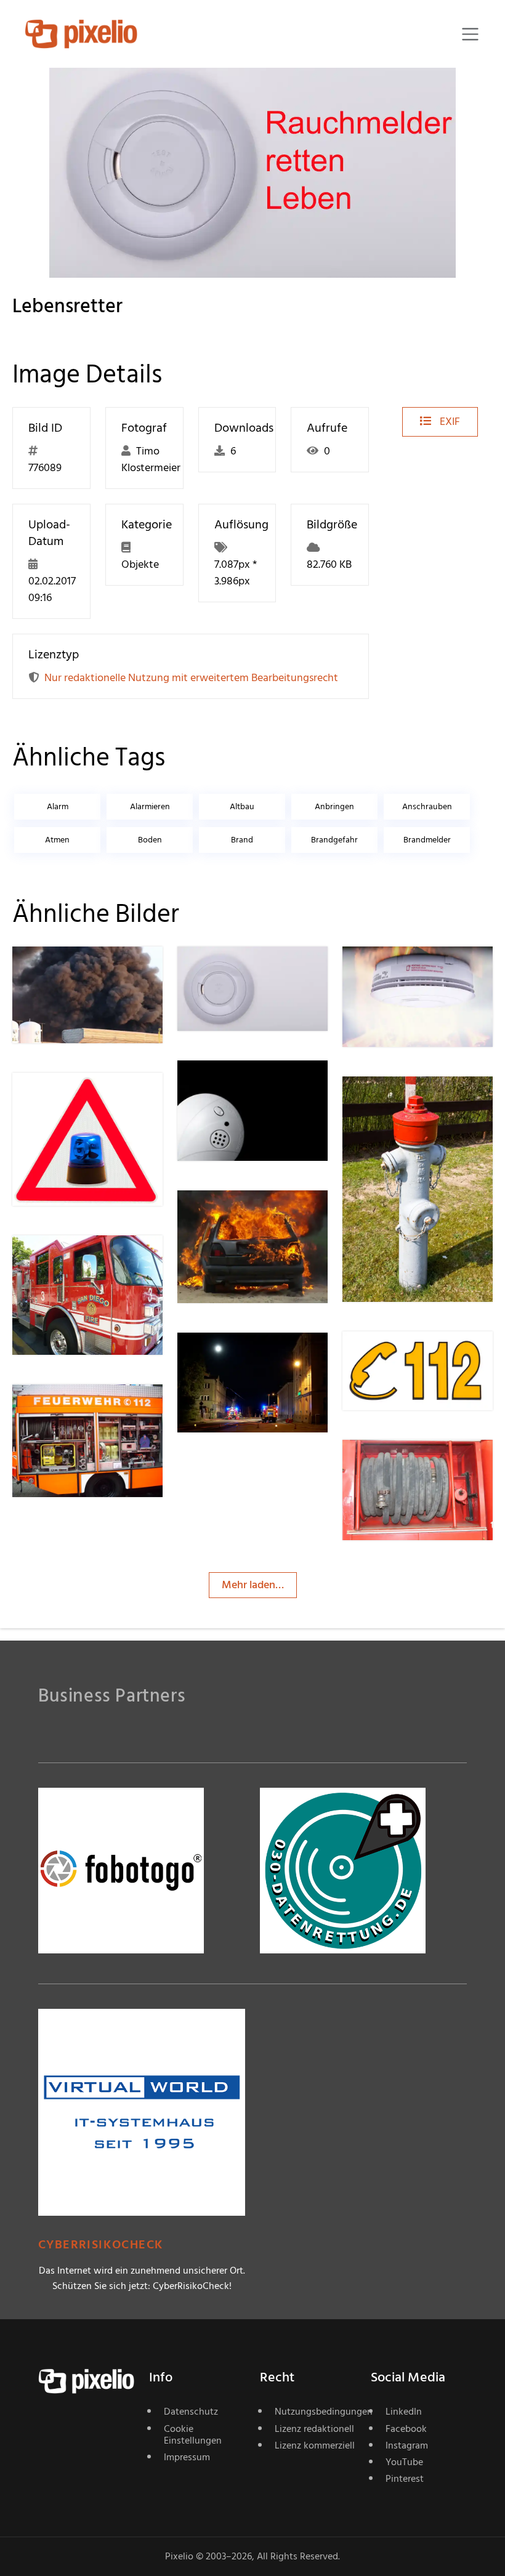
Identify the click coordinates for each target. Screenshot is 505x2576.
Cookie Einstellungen (193, 2435)
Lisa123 (403, 1465)
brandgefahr (334, 840)
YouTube (404, 2462)
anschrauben (427, 806)
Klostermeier (251, 971)
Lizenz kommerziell (315, 2445)
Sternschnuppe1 (94, 1409)
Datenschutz (191, 2412)
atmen (57, 840)
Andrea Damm (91, 1260)
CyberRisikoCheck (101, 2245)
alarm (58, 806)
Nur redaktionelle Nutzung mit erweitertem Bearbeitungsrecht (191, 678)
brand (242, 840)
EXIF (449, 422)
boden (150, 840)
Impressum (187, 2457)
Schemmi (78, 971)
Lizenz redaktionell (314, 2429)
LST (230, 1357)
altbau (242, 806)
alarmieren (150, 806)
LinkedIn (404, 2412)
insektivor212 (87, 1098)
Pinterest (405, 2479)
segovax (241, 1085)
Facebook (406, 2429)
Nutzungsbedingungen (315, 2412)
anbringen (334, 806)
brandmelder (427, 840)
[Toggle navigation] (470, 34)
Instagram (407, 2445)
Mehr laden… (253, 1585)
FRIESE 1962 (248, 1215)
